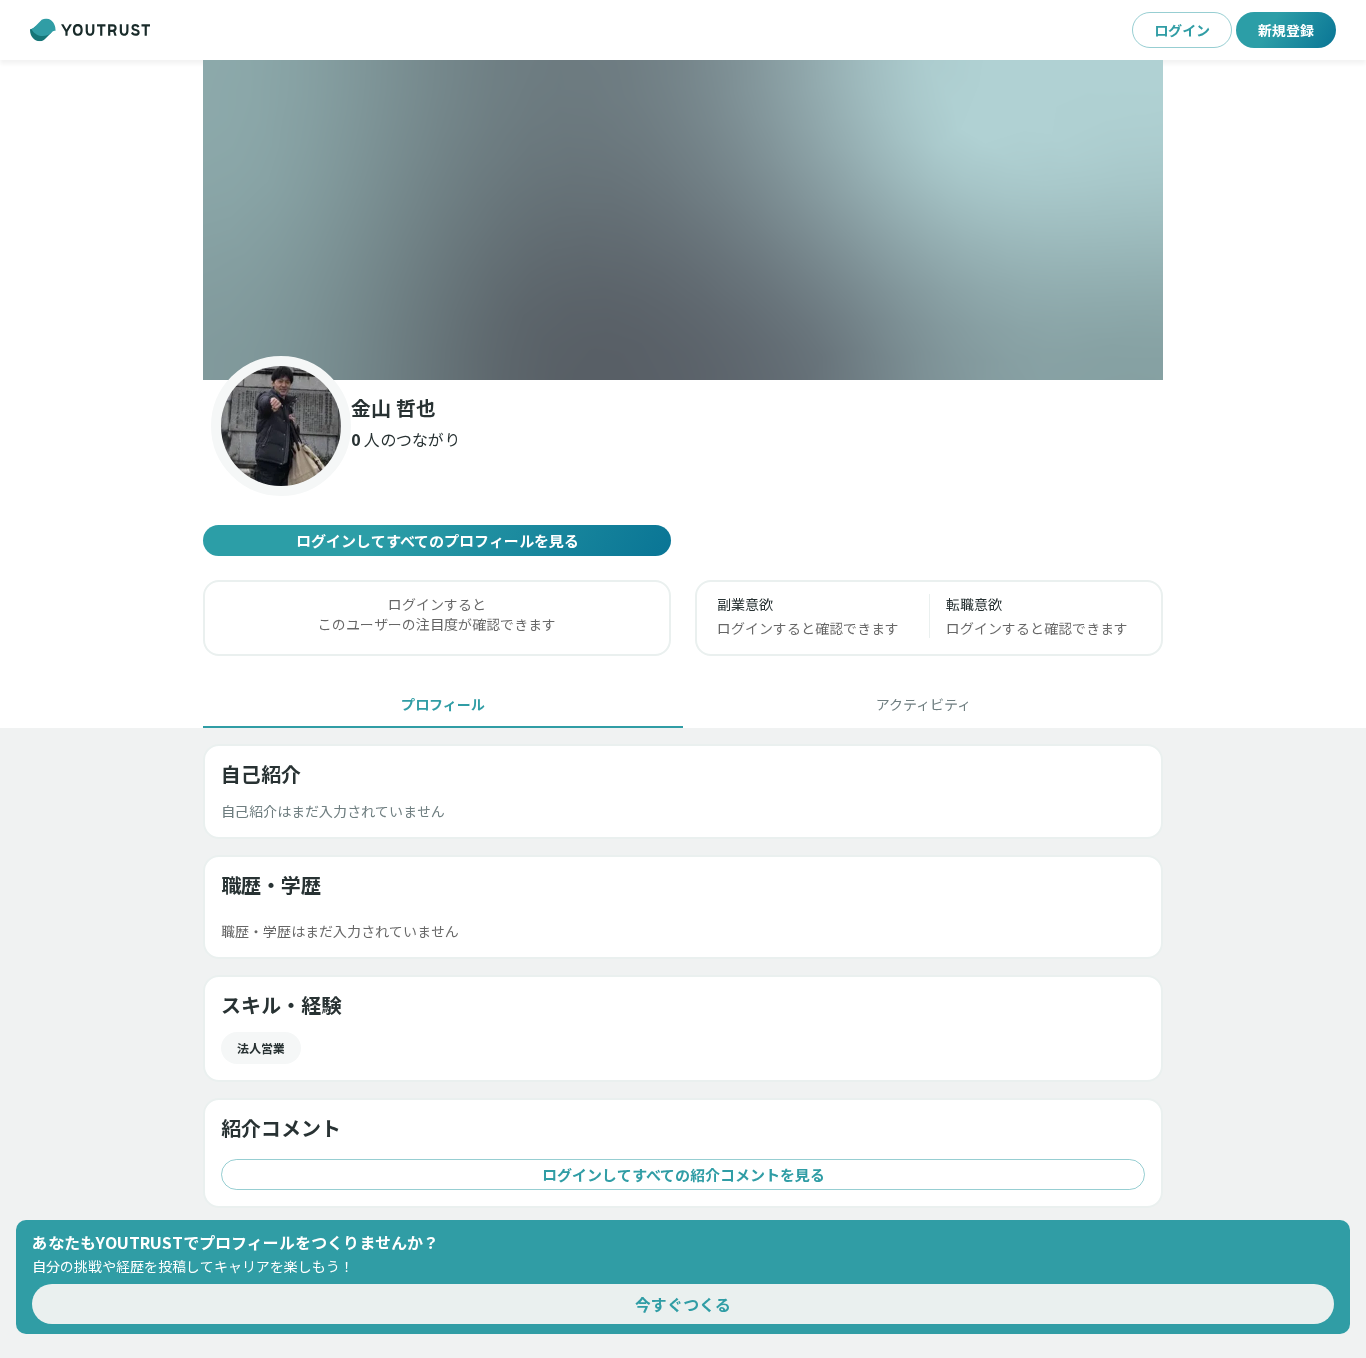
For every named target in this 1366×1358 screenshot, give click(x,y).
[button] (683, 220)
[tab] (443, 704)
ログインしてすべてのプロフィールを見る (437, 540)
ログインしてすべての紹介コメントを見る (683, 1174)
